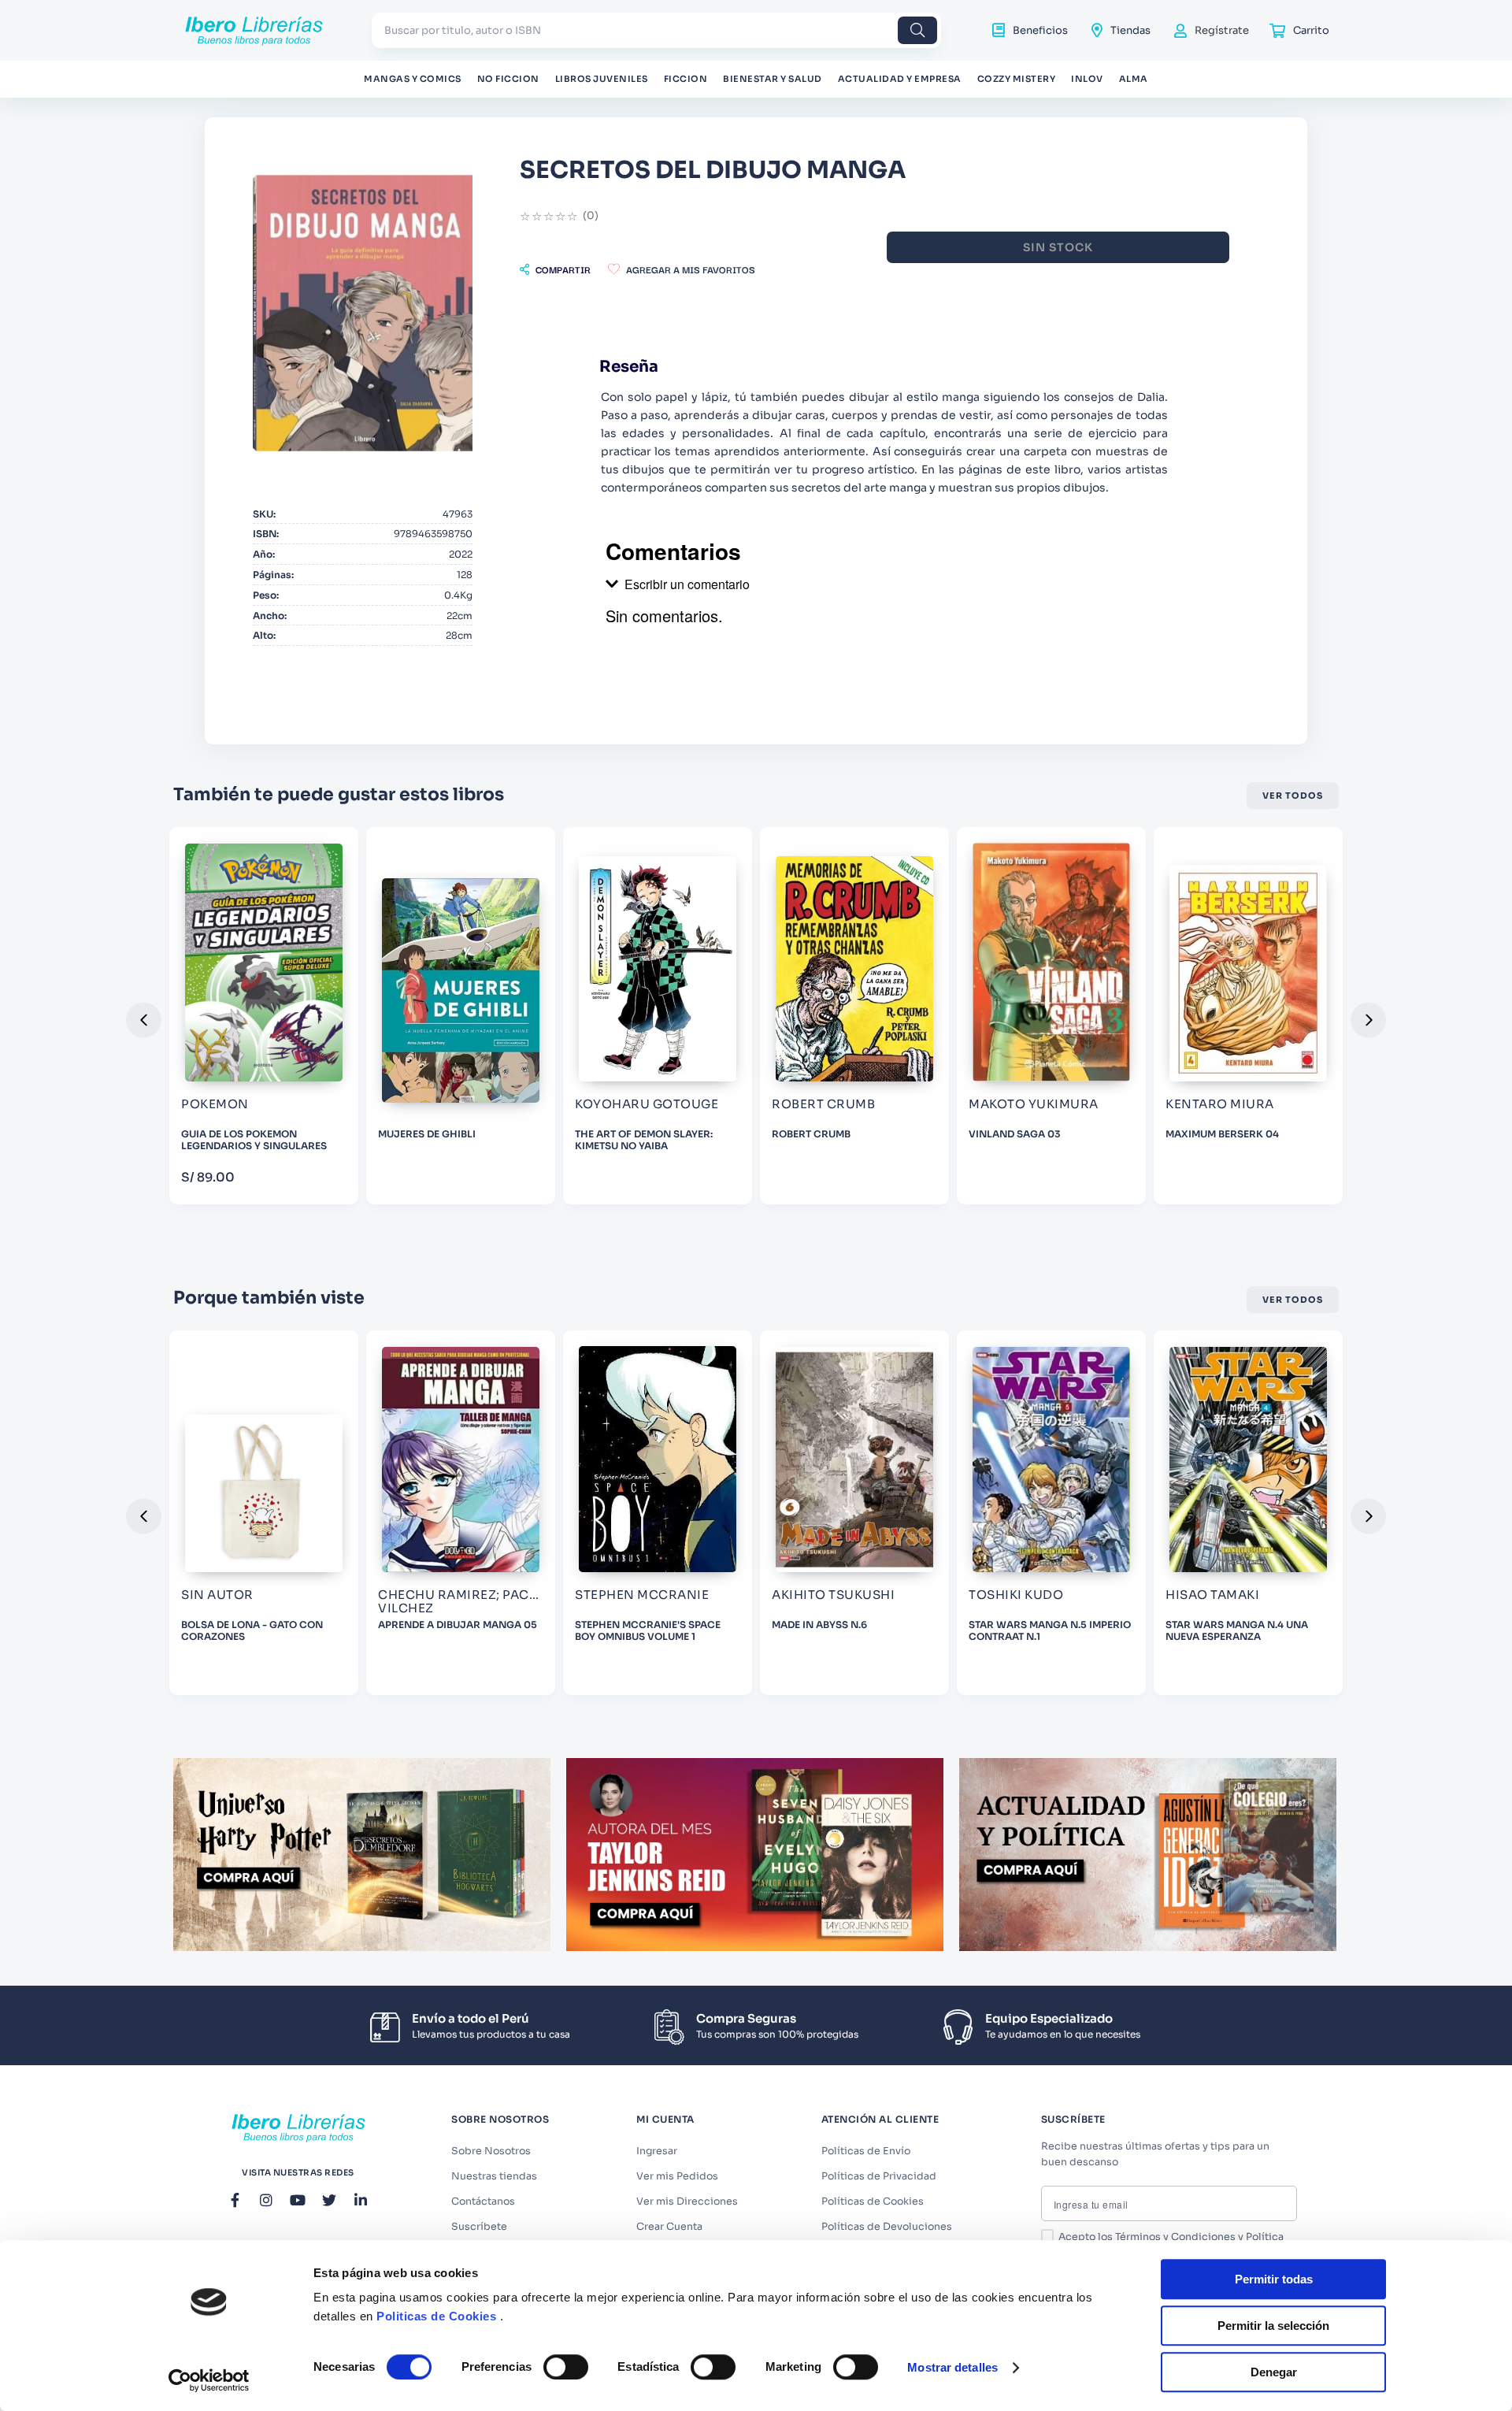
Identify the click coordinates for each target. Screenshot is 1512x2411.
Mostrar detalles (952, 2367)
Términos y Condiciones (1175, 2237)
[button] (555, 269)
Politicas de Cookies (436, 2316)
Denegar (1274, 2372)
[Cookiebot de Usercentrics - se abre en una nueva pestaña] (209, 2380)
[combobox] (656, 30)
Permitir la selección (1273, 2326)
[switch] (566, 2367)
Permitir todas (1274, 2279)
